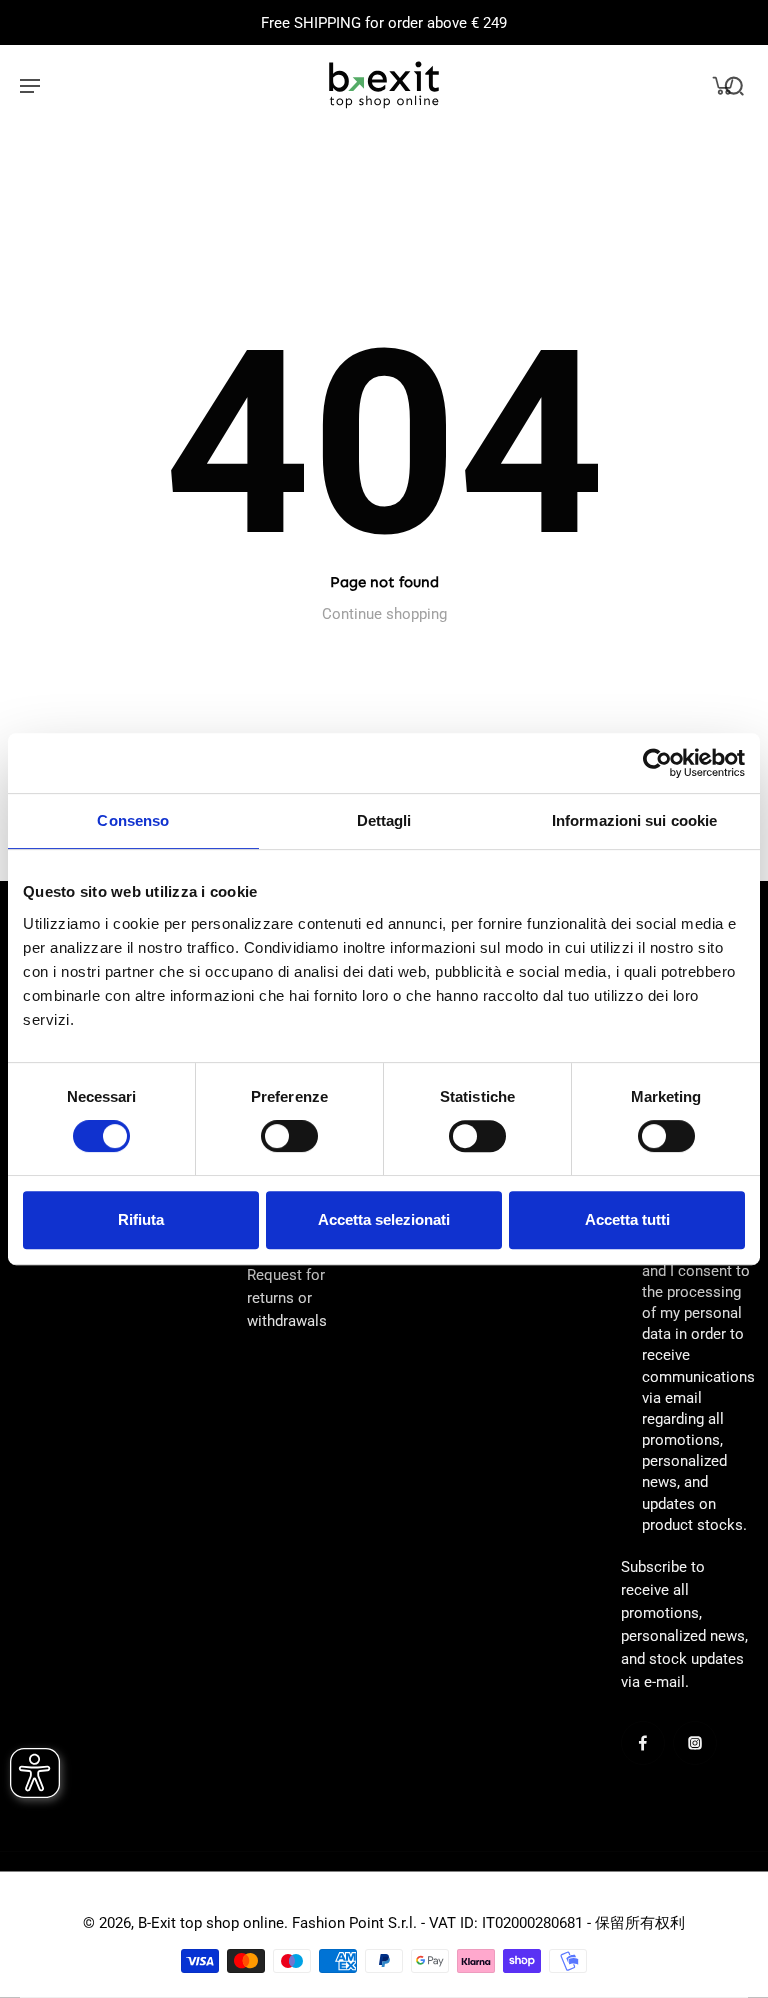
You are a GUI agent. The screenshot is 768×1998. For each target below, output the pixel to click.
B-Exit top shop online (211, 1923)
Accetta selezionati (384, 1219)
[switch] (289, 1136)
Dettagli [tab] (384, 820)
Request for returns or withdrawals (287, 1298)
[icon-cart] (722, 85)
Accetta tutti (627, 1219)
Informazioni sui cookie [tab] (634, 820)
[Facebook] (643, 1743)
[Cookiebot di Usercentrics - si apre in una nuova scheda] (657, 763)
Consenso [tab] (133, 820)
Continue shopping (384, 614)
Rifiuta (141, 1219)
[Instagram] (695, 1743)
